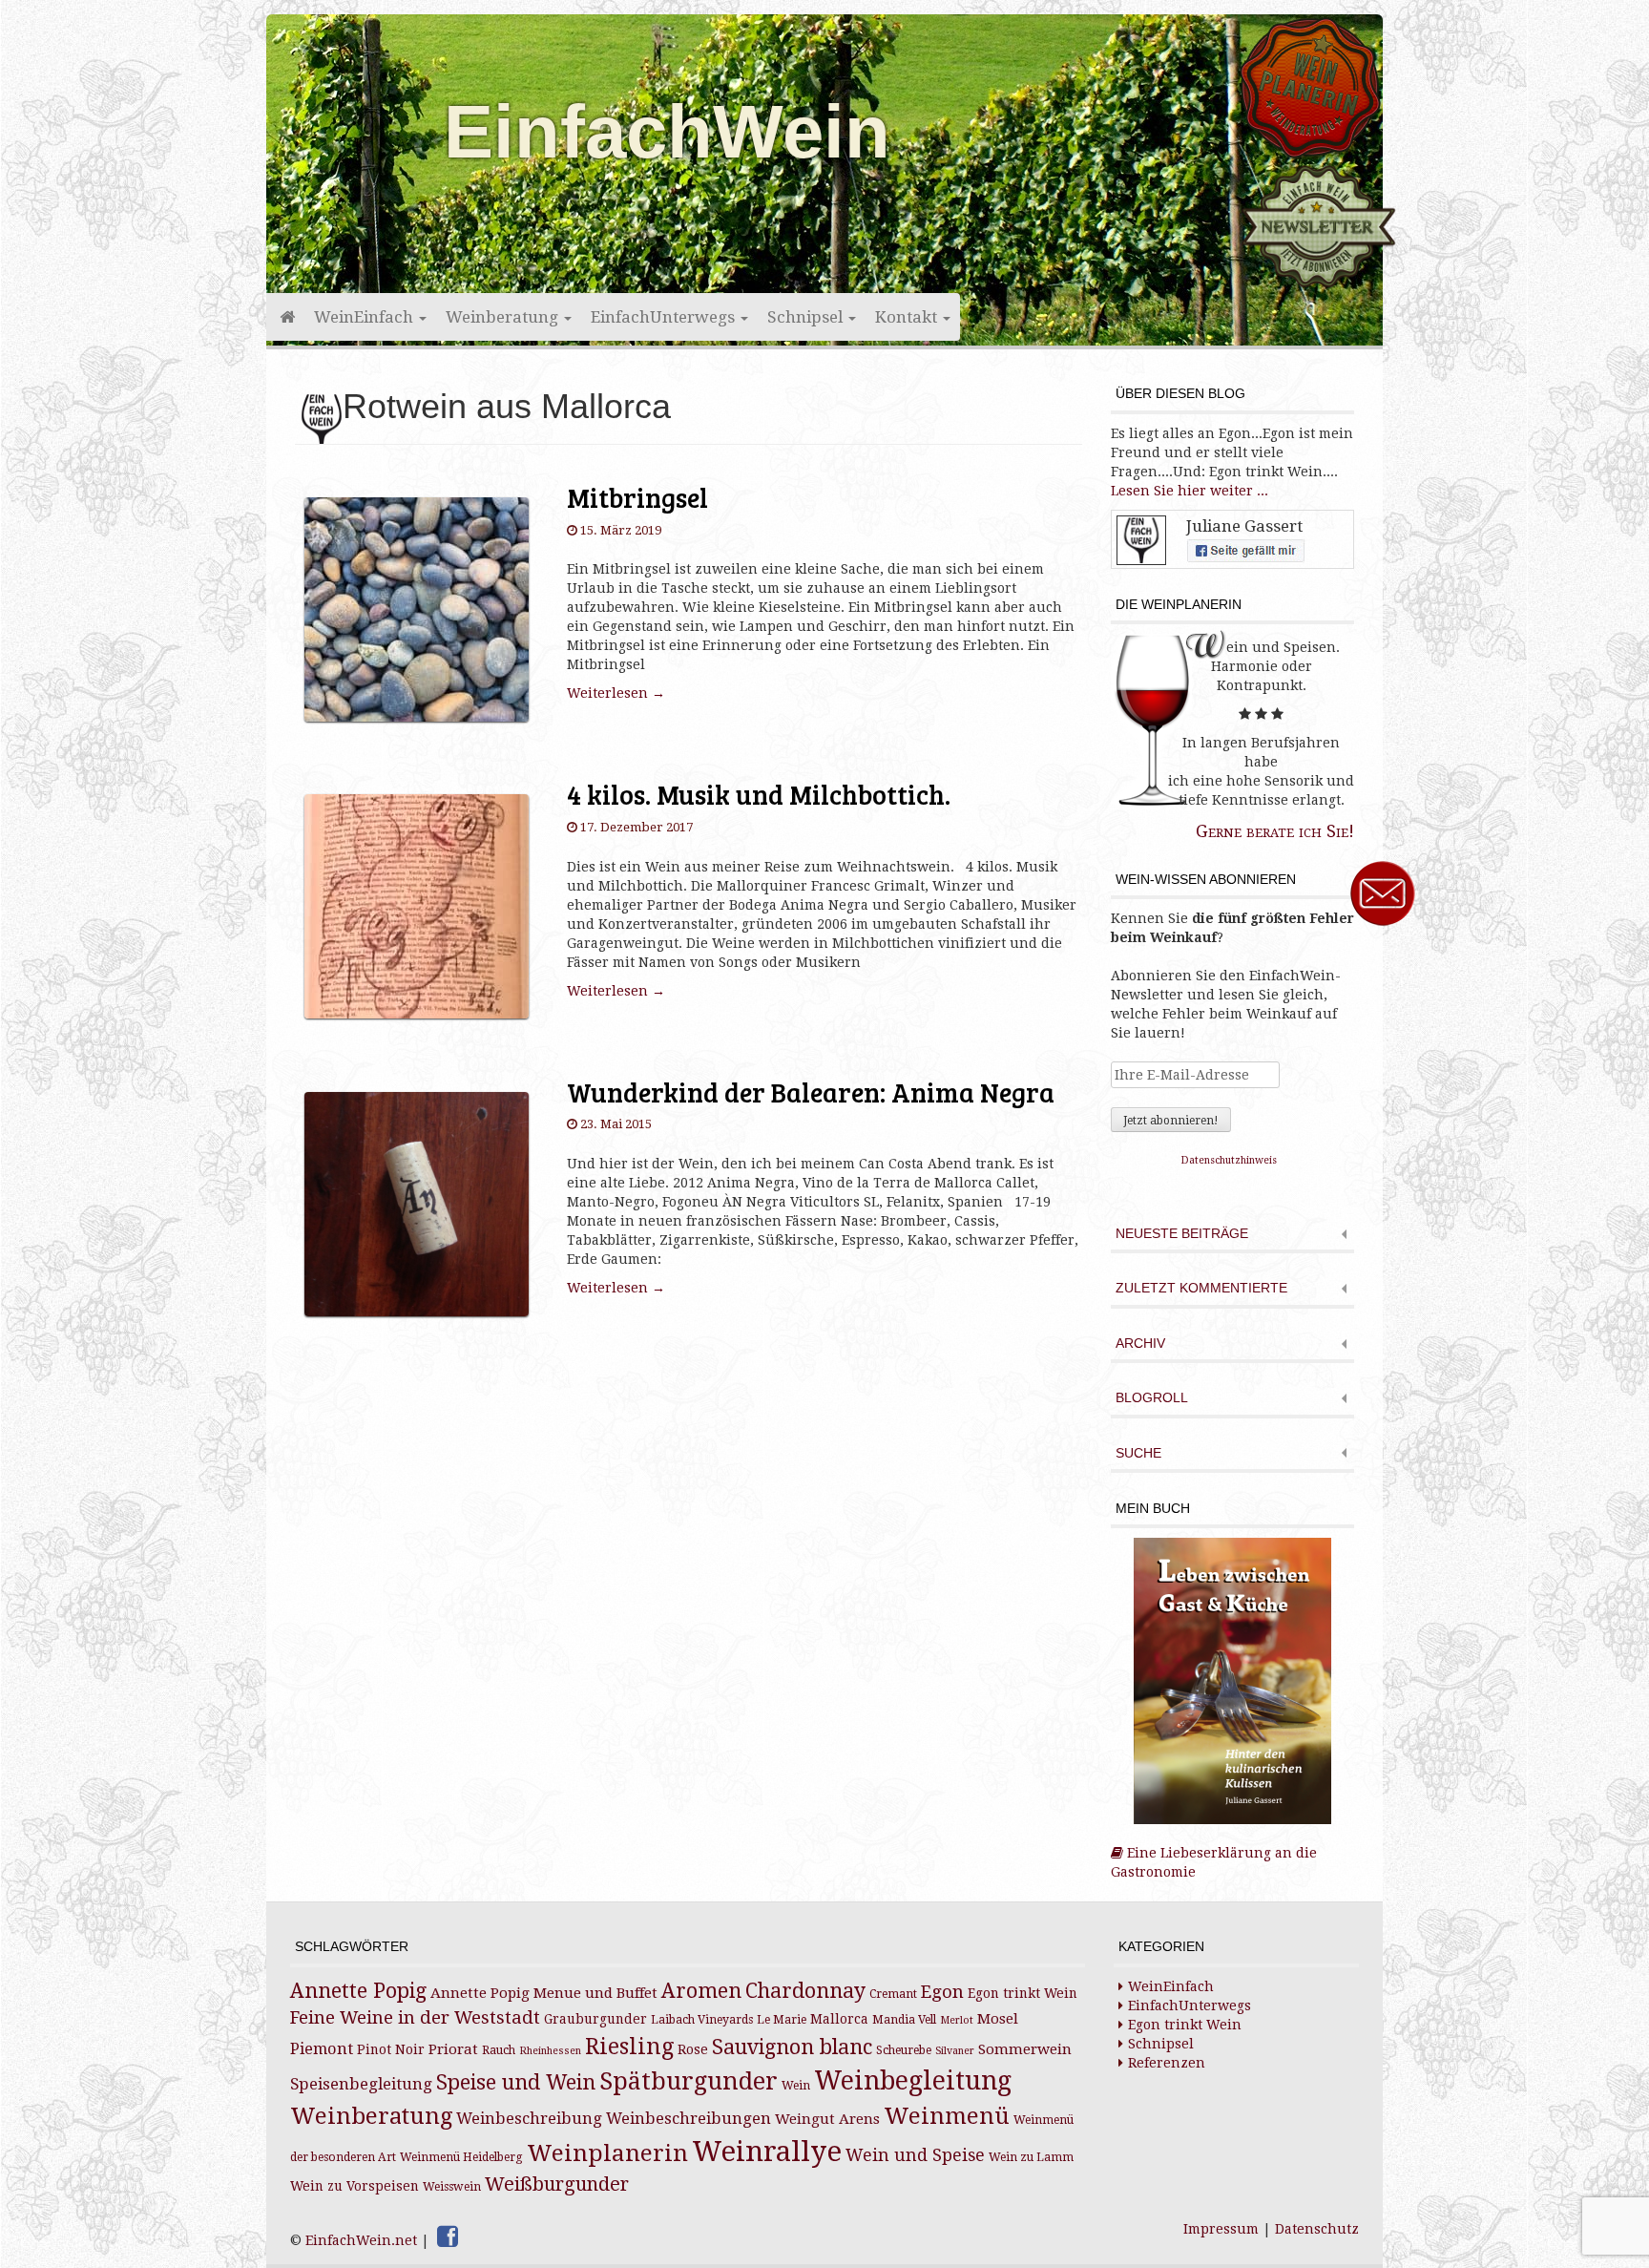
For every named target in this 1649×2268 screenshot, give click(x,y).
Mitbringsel (637, 497)
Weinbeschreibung (529, 2119)
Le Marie (782, 2020)
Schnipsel (807, 317)
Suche (1138, 1453)
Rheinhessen (550, 2051)
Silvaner (955, 2051)
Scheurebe (904, 2050)
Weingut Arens (827, 2119)
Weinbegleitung (913, 2080)
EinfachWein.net (361, 2240)
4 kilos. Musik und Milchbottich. (759, 794)
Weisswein (452, 2187)
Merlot (957, 2020)
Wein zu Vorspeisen (355, 2186)
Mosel (998, 2019)
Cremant (893, 1994)
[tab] (1232, 1236)
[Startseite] (285, 317)
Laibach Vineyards (702, 2020)
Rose (693, 2049)
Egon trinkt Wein (1023, 1993)
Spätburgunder (689, 2081)
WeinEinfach (365, 317)
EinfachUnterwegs (665, 317)
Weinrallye (767, 2152)
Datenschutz (1317, 2229)
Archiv (1140, 1344)
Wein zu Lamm (1031, 2157)
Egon (942, 1992)
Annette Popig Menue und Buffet (544, 1993)
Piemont (322, 2049)
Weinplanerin (607, 2153)
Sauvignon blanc (792, 2047)
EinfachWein (667, 132)
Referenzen (1167, 2063)
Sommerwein (1025, 2049)
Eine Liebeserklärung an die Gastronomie (1214, 1862)
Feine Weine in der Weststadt (415, 2017)
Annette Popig (358, 1991)
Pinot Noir (391, 2049)
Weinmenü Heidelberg (461, 2157)
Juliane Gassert (1244, 526)
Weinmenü (947, 2116)
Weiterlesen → (616, 693)
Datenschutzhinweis (1229, 1160)
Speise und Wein (516, 2082)
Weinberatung (504, 317)
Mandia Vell (904, 2020)
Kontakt (908, 317)
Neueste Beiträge (1182, 1234)
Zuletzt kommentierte (1201, 1288)
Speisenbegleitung (361, 2084)
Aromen (701, 1991)
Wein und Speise (915, 2155)
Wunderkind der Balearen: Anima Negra (811, 1092)
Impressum (1221, 2229)
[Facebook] (448, 2236)
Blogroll (1152, 1398)
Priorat (453, 2049)
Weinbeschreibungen (689, 2119)
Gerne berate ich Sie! (1275, 831)
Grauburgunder (595, 2019)
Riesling (629, 2047)
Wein (796, 2086)
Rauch (499, 2050)
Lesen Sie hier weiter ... (1190, 491)
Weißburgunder (557, 2184)
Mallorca (839, 2019)
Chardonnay (805, 1991)
